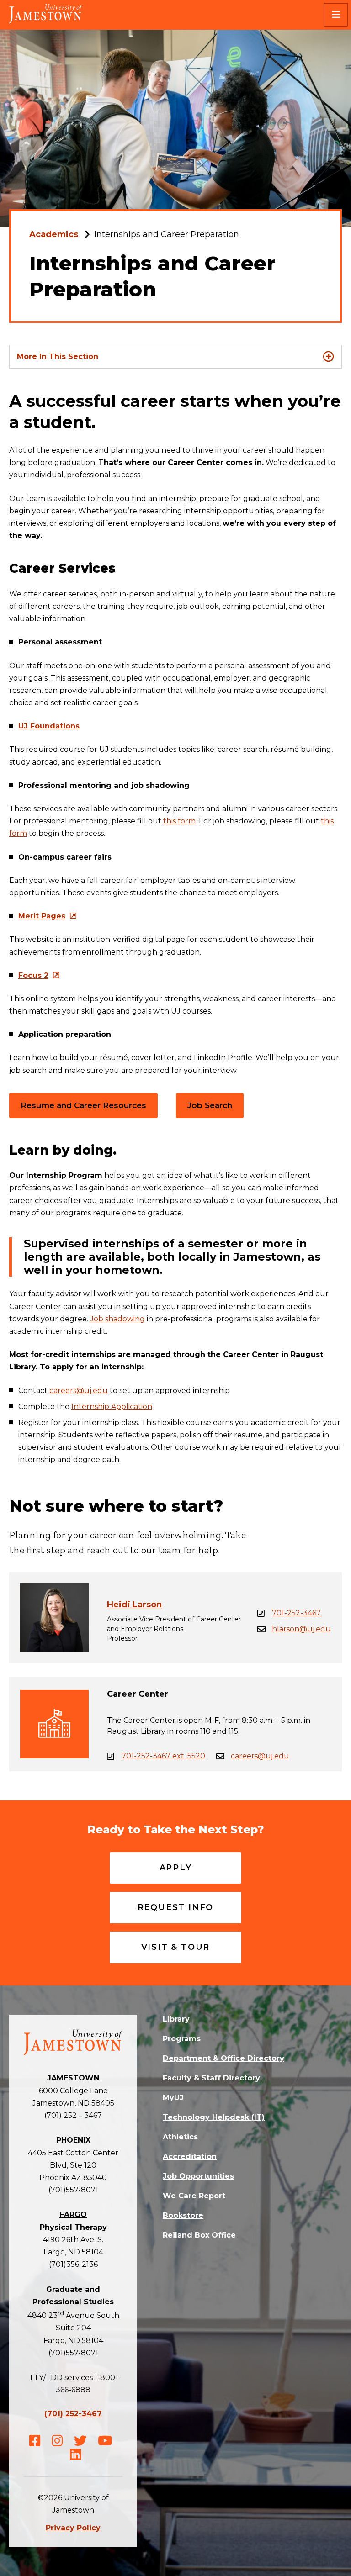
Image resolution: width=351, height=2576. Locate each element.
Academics (54, 234)
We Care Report (194, 2196)
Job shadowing (117, 1319)
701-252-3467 (296, 1613)
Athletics (180, 2137)
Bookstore (183, 2215)
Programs (182, 2039)
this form (179, 821)
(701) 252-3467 (73, 2414)
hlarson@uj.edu (301, 1629)
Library (176, 2019)
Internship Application (112, 1407)
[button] (336, 15)
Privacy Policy (73, 2528)
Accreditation (190, 2156)
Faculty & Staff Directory (211, 2078)
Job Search (210, 1105)
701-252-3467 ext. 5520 (163, 1756)
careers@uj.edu (79, 1391)
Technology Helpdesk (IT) (214, 2117)
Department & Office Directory (223, 2058)
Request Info (176, 1907)
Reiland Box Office (199, 2235)
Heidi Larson (134, 1605)
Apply (176, 1868)
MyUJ (173, 2098)
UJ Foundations (49, 726)
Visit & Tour (176, 1947)
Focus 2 (33, 975)
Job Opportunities (198, 2176)
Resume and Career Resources (83, 1105)
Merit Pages (42, 916)
